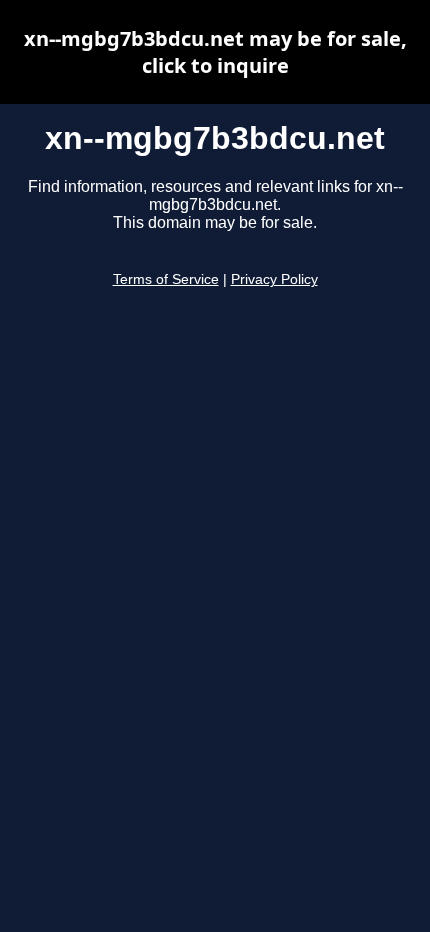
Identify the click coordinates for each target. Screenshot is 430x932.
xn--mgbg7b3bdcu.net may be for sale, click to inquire (215, 52)
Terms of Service (166, 279)
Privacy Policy (274, 279)
